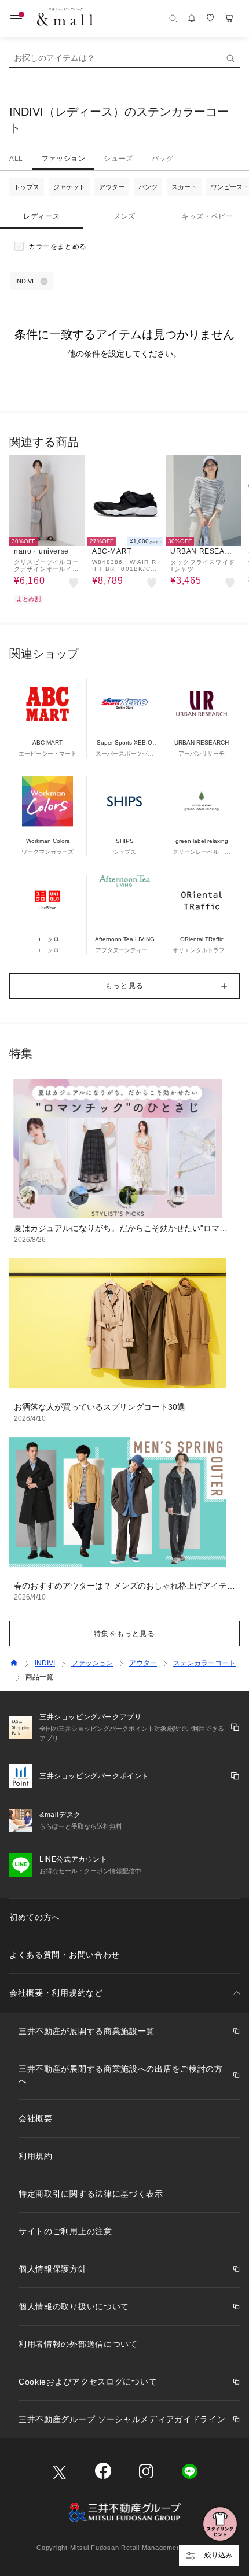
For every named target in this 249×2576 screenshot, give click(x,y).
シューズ (118, 159)
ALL (16, 159)
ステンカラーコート (204, 1663)
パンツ (148, 187)
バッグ (163, 159)
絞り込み (218, 2555)
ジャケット (69, 187)
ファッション (64, 159)
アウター (112, 187)
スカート (184, 187)
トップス (27, 187)
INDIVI (45, 1663)
